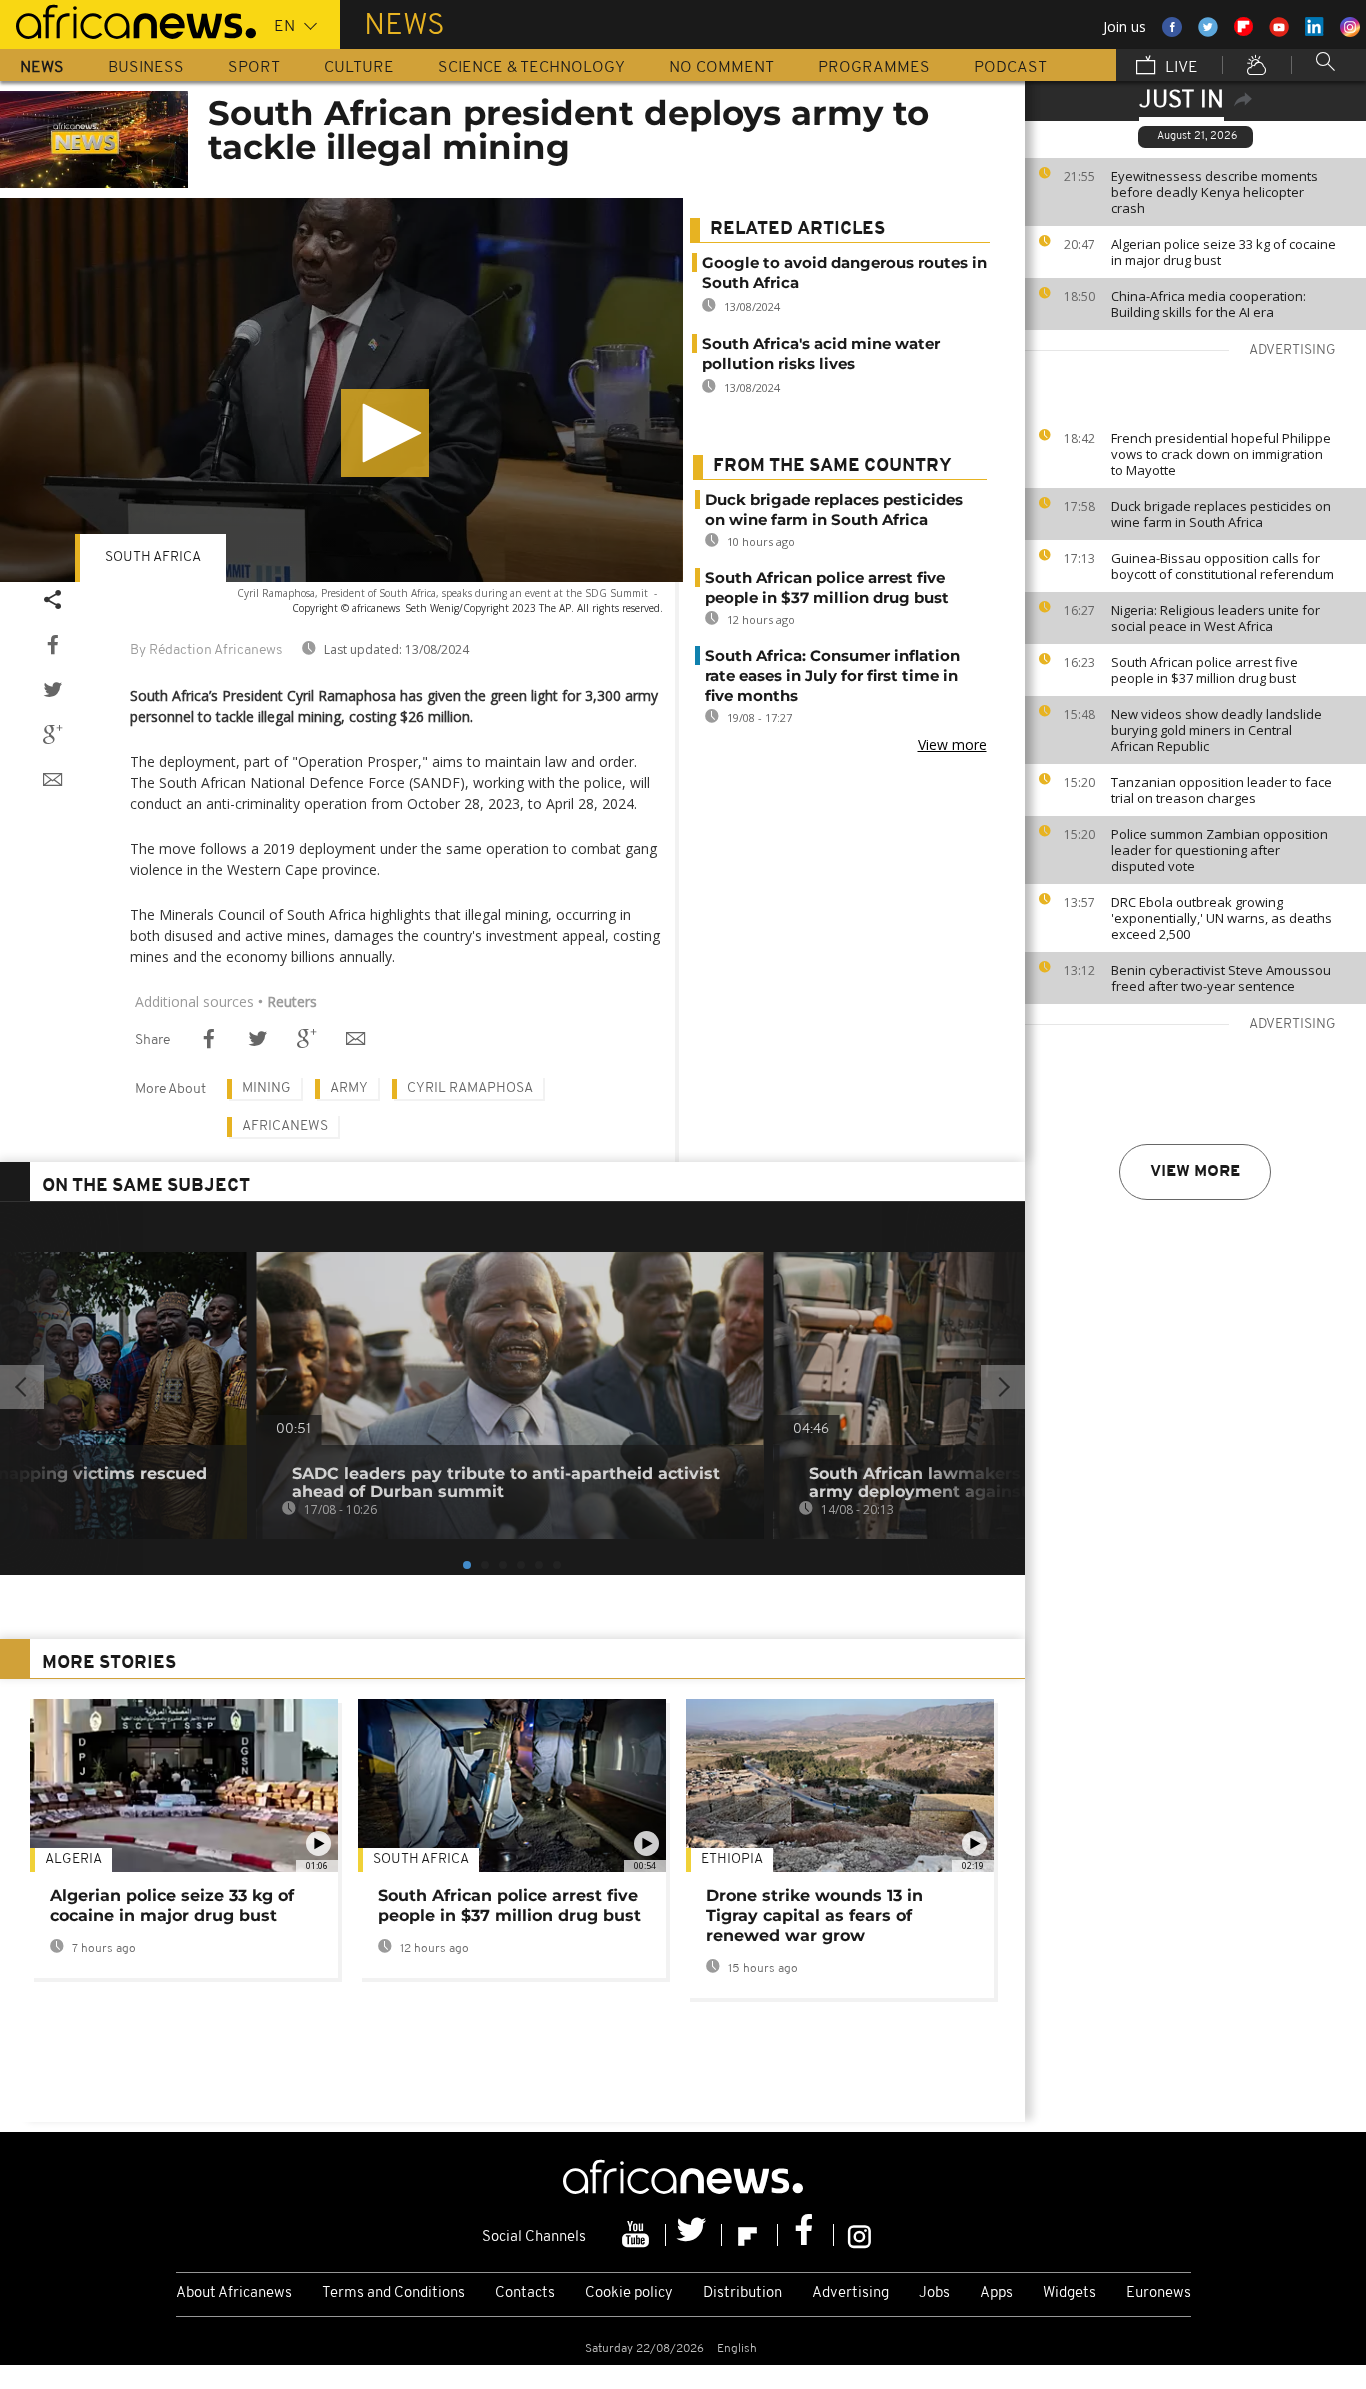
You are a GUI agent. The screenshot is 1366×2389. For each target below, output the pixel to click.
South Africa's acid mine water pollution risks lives (821, 353)
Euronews (1158, 2293)
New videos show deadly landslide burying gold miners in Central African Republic (1216, 730)
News (42, 68)
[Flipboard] (750, 2235)
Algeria (73, 1859)
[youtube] (638, 2235)
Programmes (874, 68)
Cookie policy (629, 2293)
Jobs (934, 2293)
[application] (341, 390)
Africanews (285, 1126)
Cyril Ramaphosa (470, 1088)
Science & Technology (531, 68)
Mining (266, 1088)
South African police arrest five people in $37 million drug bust (1204, 670)
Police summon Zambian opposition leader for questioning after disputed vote (1219, 850)
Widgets (1069, 2293)
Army (349, 1088)
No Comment (721, 68)
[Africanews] (128, 20)
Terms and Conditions (393, 2293)
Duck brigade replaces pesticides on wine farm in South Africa (1221, 514)
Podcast (1010, 68)
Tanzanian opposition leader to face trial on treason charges (1221, 790)
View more (1195, 1172)
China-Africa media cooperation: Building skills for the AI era (1208, 304)
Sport (254, 68)
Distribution (742, 2293)
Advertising (850, 2293)
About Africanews (234, 2293)
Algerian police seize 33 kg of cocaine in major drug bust (1223, 252)
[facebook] (806, 2235)
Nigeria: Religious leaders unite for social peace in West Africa (1215, 618)
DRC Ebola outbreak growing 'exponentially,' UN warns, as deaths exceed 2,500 (1221, 918)
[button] (385, 433)
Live (1179, 68)
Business (146, 68)
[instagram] (859, 2235)
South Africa (153, 557)
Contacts (525, 2293)
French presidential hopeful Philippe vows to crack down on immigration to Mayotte (1221, 454)
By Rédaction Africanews (206, 650)
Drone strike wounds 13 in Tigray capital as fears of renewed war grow (814, 1915)
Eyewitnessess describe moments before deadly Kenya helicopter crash (1214, 192)
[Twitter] (694, 2235)
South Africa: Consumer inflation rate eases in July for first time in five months (832, 675)
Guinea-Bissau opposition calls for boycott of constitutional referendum (1222, 566)
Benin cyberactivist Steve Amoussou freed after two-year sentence (1221, 978)
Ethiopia (732, 1859)
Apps (996, 2293)
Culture (359, 68)
